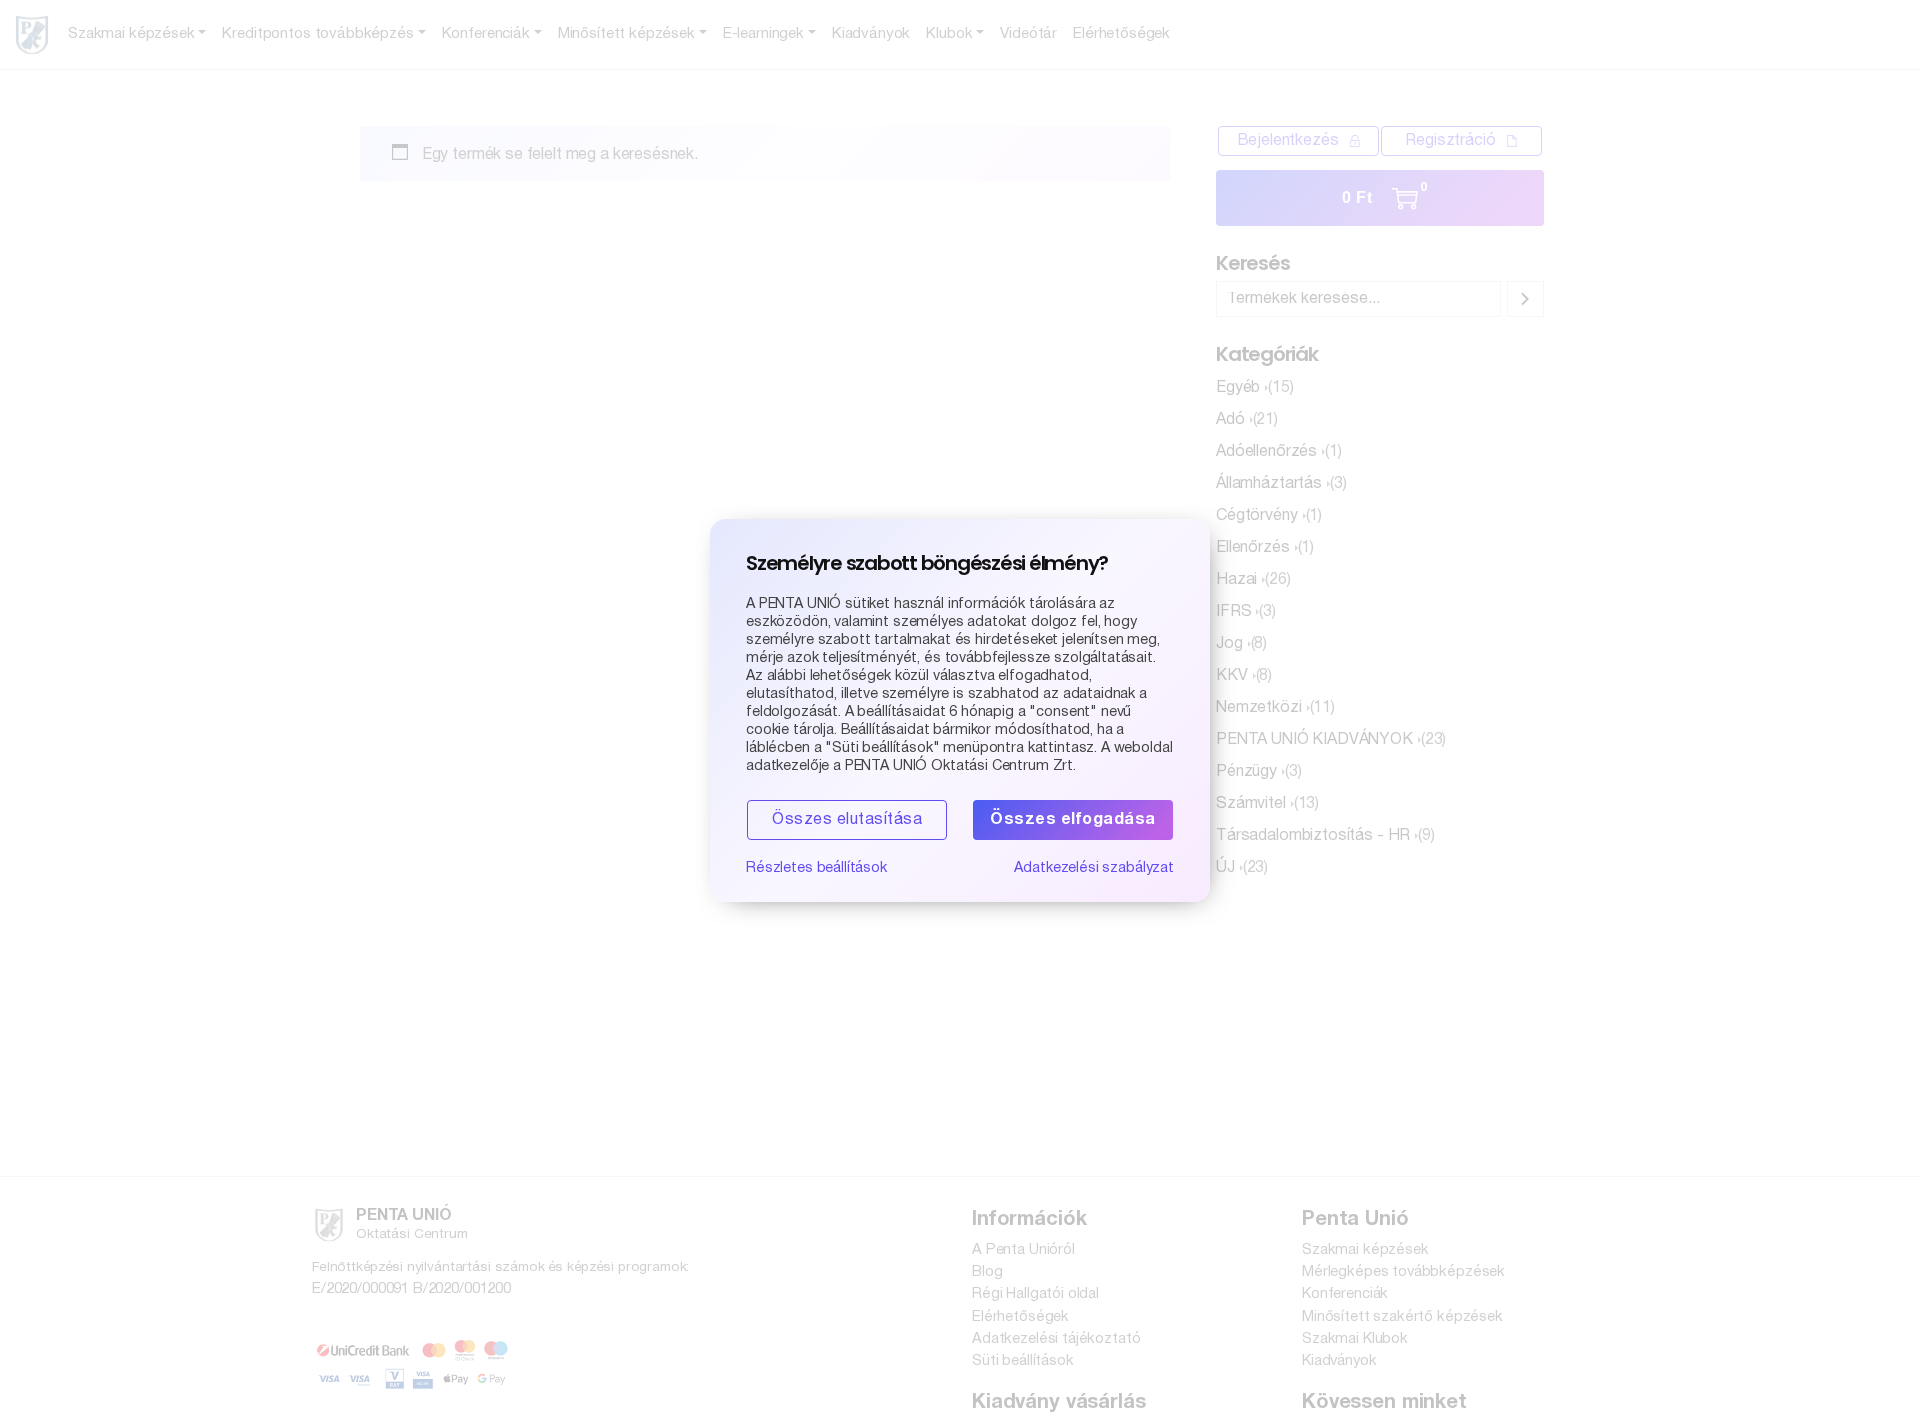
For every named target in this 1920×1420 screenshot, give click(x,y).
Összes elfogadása (1073, 820)
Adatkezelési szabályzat (1094, 868)
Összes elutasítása (847, 820)
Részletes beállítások (816, 868)
